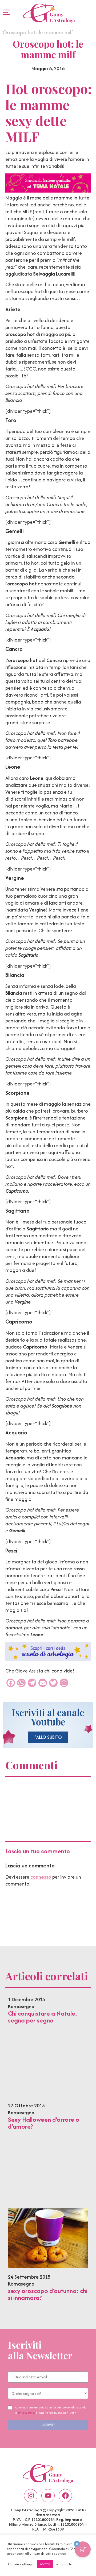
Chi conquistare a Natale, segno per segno (42, 2017)
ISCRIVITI (48, 2425)
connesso (41, 1877)
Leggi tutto (63, 2564)
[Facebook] (65, 2496)
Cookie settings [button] (20, 2564)
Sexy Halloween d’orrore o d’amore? (44, 2123)
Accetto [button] (45, 2564)
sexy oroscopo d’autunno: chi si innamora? (48, 2294)
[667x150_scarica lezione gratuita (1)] (48, 191)
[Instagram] (31, 2496)
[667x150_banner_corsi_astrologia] (48, 1660)
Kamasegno (21, 2006)
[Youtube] (48, 2496)
